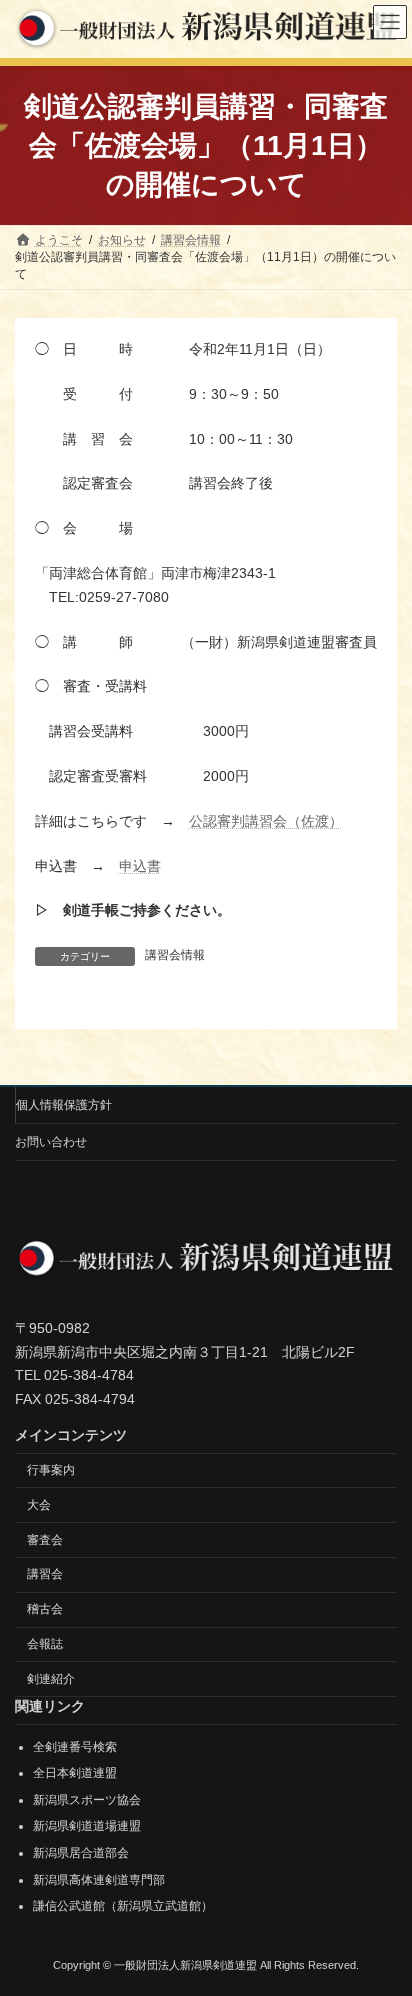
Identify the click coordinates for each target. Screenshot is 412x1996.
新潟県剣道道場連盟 (87, 1826)
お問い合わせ (51, 1142)
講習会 (45, 1574)
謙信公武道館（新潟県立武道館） (123, 1906)
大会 (39, 1504)
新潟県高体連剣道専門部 (99, 1879)
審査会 (45, 1539)
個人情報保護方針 (64, 1105)
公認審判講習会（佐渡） (266, 821)
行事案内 (51, 1470)
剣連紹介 (51, 1678)
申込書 (140, 866)
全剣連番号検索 (75, 1746)
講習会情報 (175, 955)
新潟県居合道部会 (81, 1853)
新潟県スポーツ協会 (87, 1799)
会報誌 (45, 1644)
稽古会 (45, 1609)
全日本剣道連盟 (75, 1773)
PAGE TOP (382, 1914)
